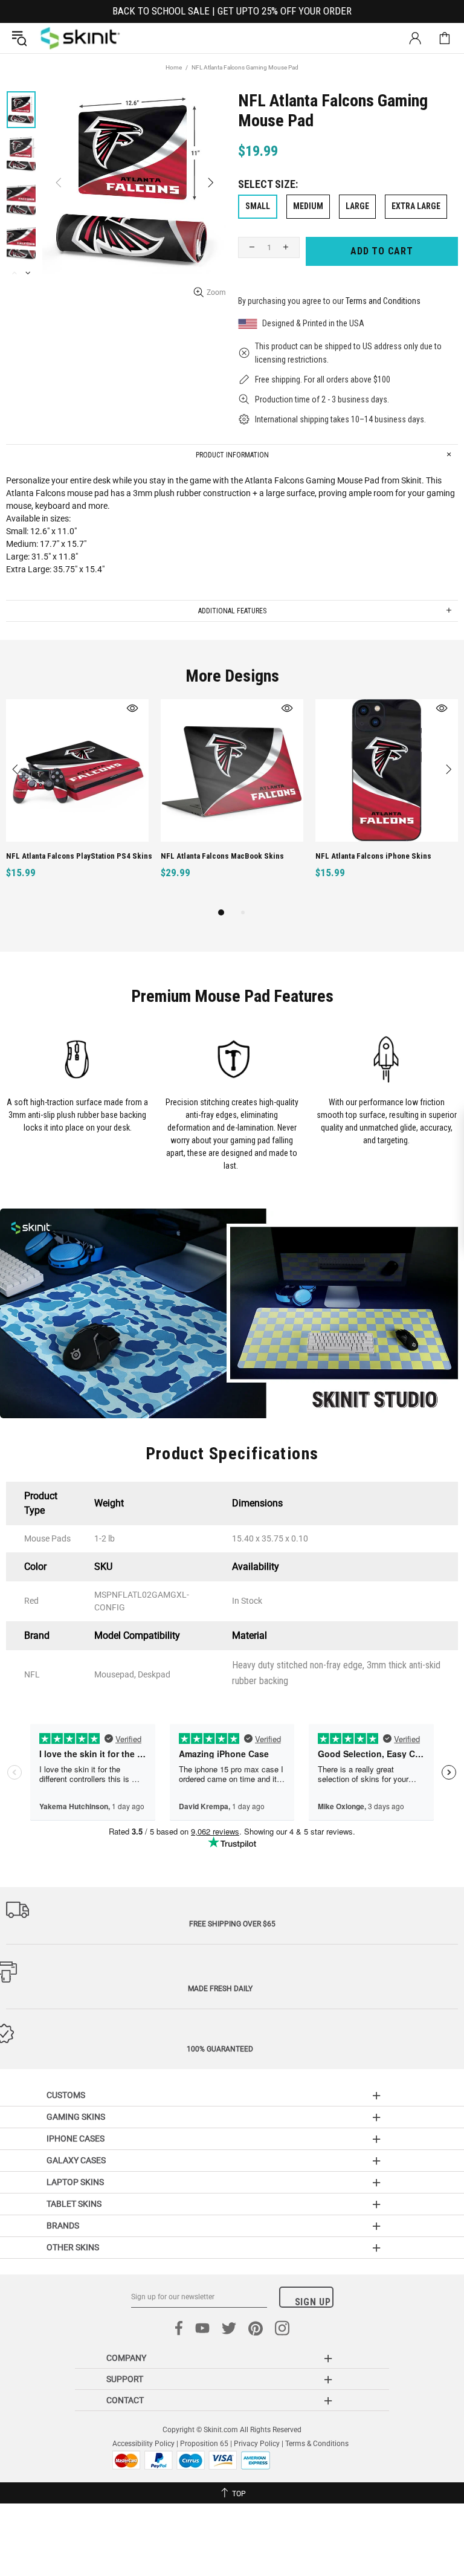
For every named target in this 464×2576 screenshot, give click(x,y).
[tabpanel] (77, 802)
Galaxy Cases (76, 2160)
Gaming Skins (76, 2117)
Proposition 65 (204, 2444)
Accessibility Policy (143, 2444)
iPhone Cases (76, 2139)
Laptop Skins (75, 2182)
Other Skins (73, 2247)
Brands (63, 2226)
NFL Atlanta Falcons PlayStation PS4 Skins (79, 856)
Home (174, 67)
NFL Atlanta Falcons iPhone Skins (373, 856)
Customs (66, 2095)
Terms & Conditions (317, 2444)
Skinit (80, 38)
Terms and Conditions (383, 301)
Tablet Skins (74, 2204)
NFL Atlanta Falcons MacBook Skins (222, 856)
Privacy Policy (257, 2444)
